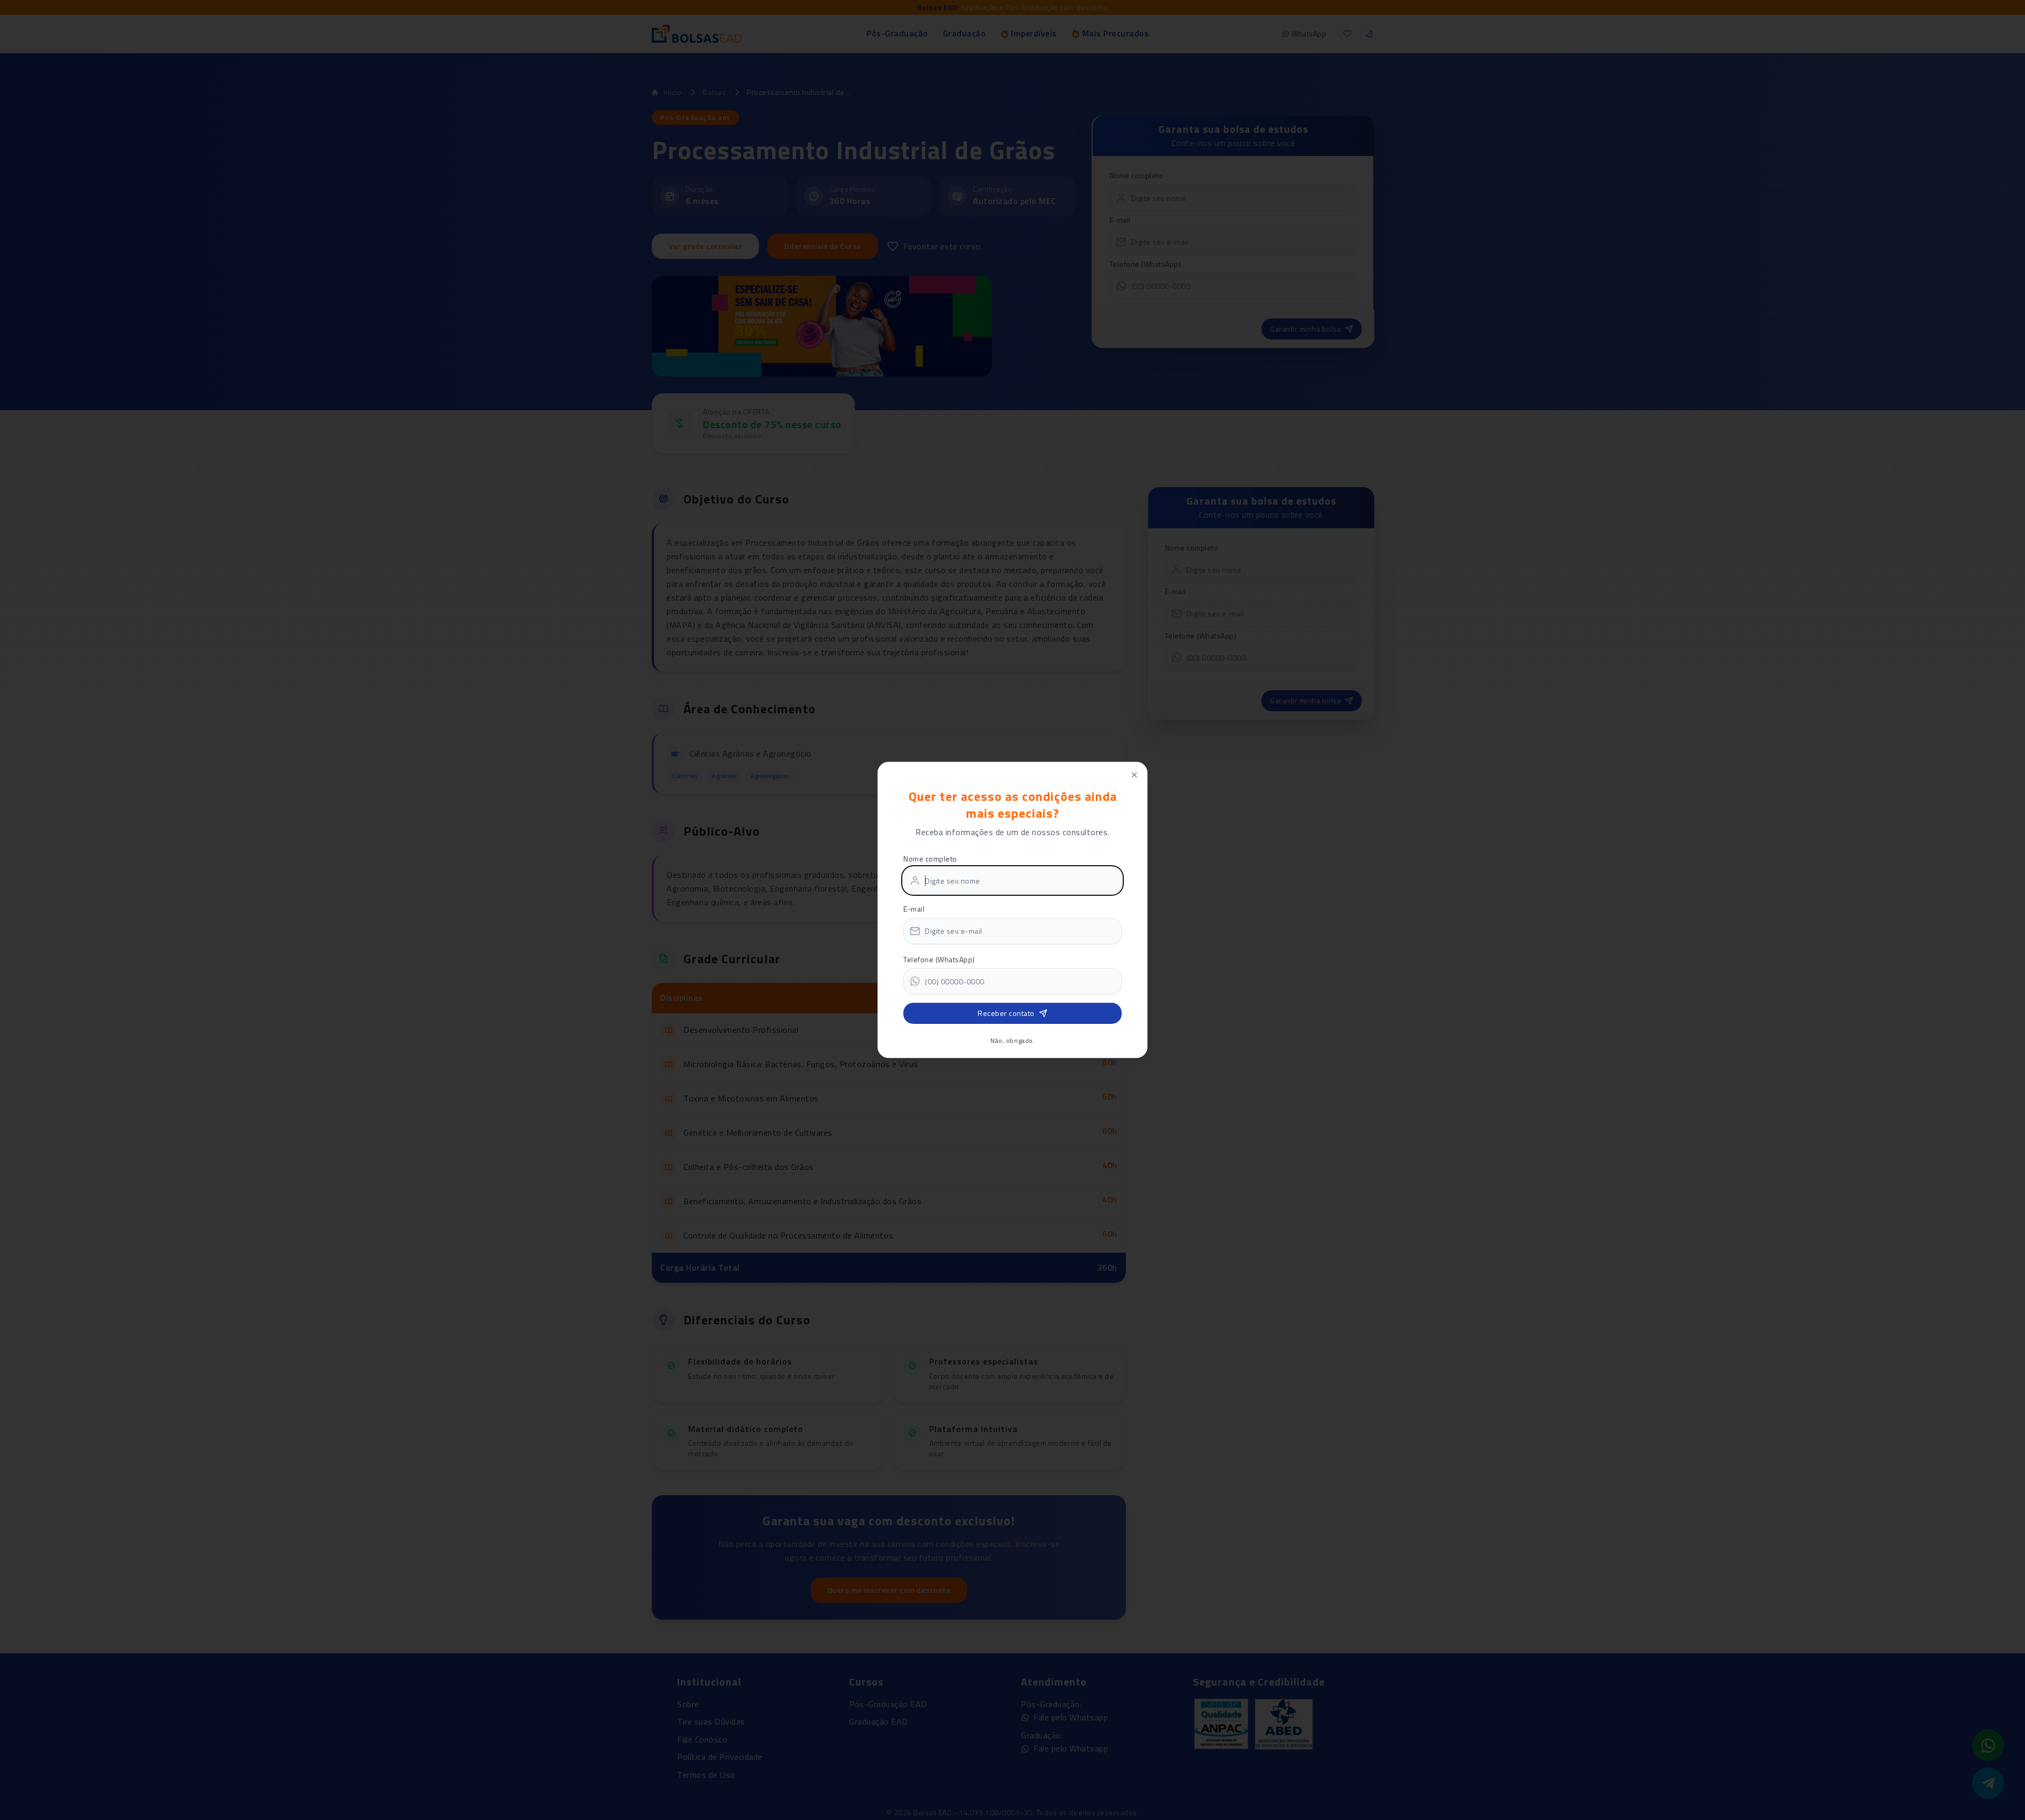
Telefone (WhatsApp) (939, 959)
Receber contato (1006, 1013)
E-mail (914, 909)
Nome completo (930, 858)
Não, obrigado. (1012, 1041)
